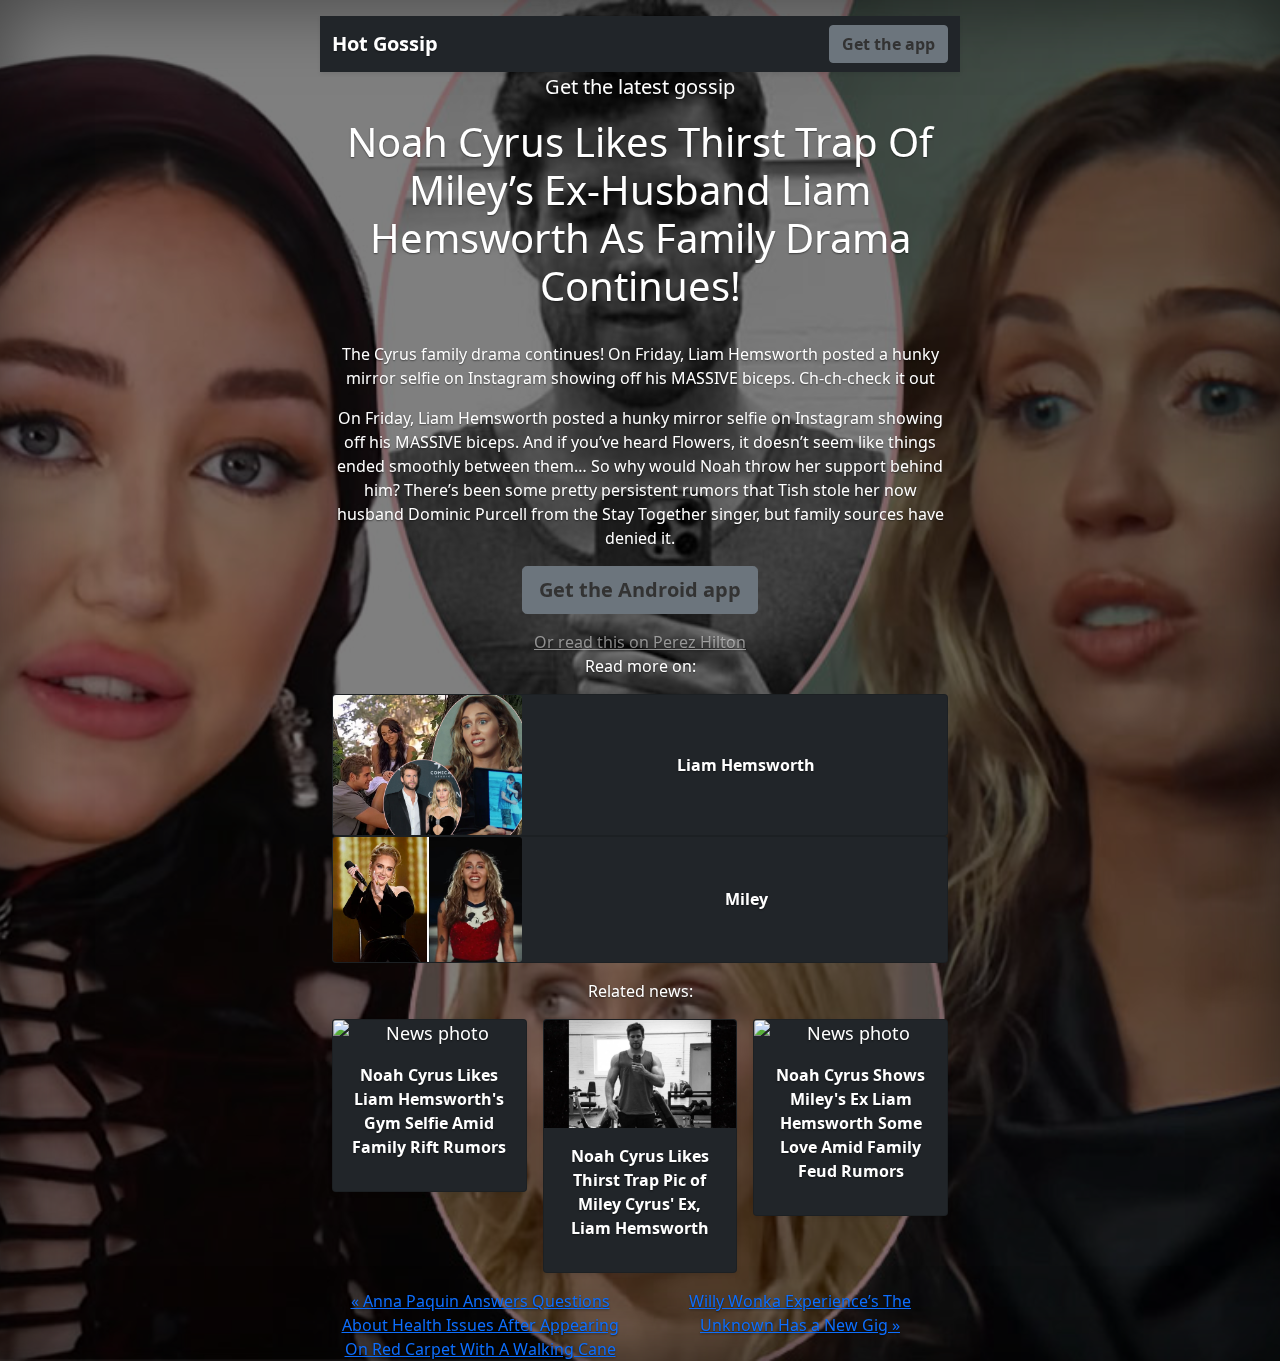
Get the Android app (640, 589)
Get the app (888, 44)
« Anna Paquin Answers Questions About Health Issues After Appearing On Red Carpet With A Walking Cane (480, 1325)
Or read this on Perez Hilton (640, 642)
